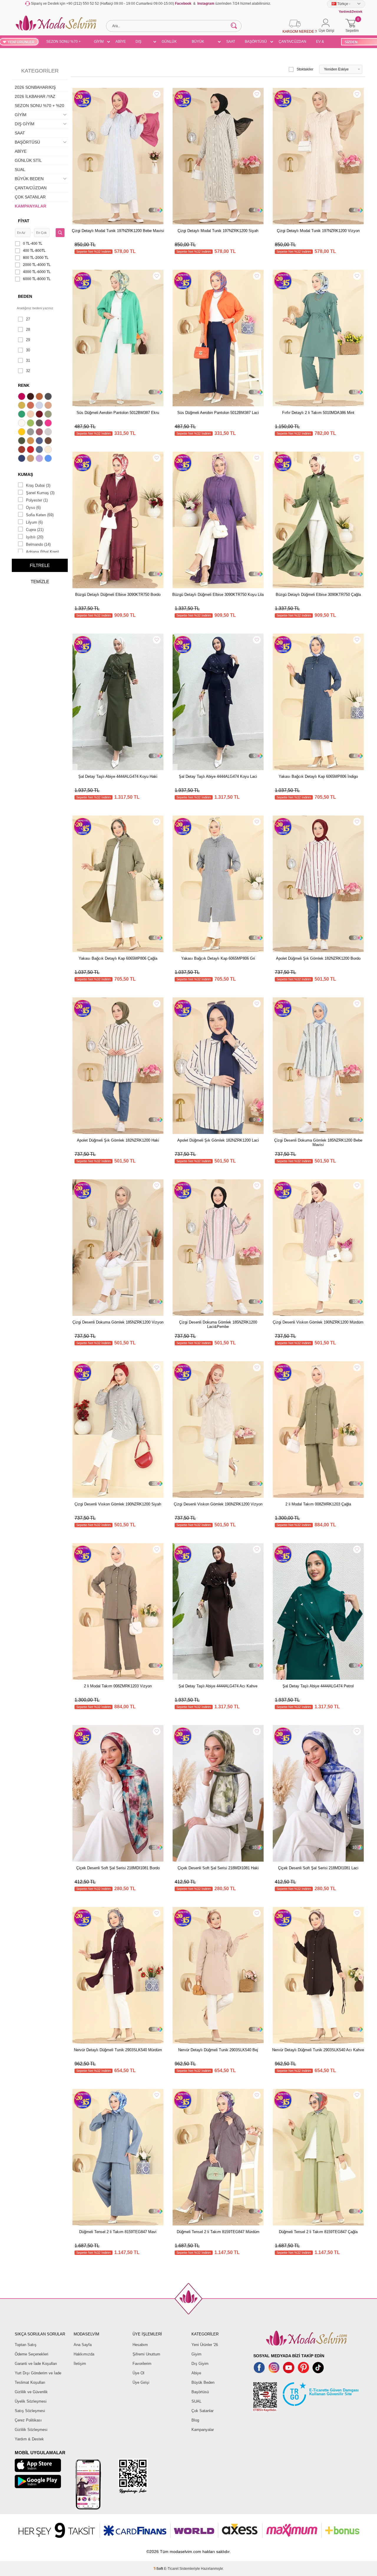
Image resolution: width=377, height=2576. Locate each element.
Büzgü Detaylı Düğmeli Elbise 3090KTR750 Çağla (318, 595)
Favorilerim (142, 2364)
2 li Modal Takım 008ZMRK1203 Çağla (318, 1504)
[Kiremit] (22, 450)
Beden (25, 296)
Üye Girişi (141, 2382)
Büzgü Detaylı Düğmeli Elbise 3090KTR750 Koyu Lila (218, 595)
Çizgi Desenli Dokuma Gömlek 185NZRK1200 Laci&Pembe (218, 1324)
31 (28, 360)
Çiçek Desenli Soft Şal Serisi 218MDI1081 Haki (218, 1868)
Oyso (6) (33, 508)
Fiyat (24, 221)
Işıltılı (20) (35, 537)
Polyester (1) (37, 500)
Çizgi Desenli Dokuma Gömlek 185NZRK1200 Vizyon (118, 1322)
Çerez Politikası (28, 2420)
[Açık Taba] (40, 397)
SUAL (20, 170)
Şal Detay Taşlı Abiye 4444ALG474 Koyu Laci (218, 776)
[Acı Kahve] (31, 397)
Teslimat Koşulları (30, 2382)
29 (28, 340)
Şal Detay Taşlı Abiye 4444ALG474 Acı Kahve (218, 1686)
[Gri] (31, 433)
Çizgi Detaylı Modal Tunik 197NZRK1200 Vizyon (318, 231)
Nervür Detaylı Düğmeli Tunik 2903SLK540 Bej (218, 2050)
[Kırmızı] (31, 450)
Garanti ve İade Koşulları (36, 2364)
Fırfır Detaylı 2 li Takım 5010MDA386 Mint (318, 413)
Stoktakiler (305, 69)
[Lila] (40, 459)
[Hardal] (31, 441)
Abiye (196, 2373)
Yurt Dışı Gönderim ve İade (38, 2373)
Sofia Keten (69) (40, 515)
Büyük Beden (203, 2382)
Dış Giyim (200, 2364)
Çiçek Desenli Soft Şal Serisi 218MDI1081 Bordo (118, 1868)
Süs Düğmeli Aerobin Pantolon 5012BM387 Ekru (118, 413)
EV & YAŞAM (322, 42)
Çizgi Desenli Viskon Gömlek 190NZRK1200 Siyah (118, 1504)
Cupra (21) (35, 530)
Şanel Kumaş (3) (40, 493)
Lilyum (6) (34, 522)
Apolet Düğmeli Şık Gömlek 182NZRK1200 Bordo (318, 958)
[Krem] (49, 450)
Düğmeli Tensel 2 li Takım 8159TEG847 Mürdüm (218, 2232)
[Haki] (22, 441)
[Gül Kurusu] (40, 433)
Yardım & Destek (29, 2439)
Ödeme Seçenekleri (32, 2354)
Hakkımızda (84, 2354)
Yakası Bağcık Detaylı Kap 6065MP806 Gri (218, 958)
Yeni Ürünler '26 (205, 2345)
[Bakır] (31, 406)
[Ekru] (22, 424)
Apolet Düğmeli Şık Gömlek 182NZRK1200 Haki (118, 1140)
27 (28, 319)
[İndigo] (40, 441)
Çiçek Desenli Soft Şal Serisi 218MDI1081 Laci (318, 1868)
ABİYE (121, 42)
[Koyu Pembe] (22, 397)
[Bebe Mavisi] (40, 406)
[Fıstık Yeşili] (31, 424)
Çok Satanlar (202, 2411)
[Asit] (22, 406)
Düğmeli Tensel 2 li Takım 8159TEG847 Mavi (118, 2232)
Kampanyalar (203, 2430)
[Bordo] (40, 415)
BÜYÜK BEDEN (198, 42)
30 (28, 350)
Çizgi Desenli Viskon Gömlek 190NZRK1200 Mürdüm (318, 1322)
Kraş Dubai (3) (38, 485)
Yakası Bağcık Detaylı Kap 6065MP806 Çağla (118, 958)
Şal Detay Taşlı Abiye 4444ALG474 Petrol (318, 1686)
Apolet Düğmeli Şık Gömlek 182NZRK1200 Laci (218, 1140)
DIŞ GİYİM (140, 42)
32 (28, 371)
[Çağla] (49, 415)
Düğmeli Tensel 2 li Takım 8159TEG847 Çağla (318, 2232)
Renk (24, 385)
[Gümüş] (49, 433)
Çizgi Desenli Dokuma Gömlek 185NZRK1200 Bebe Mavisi (318, 1142)
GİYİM (99, 42)
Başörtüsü (200, 2392)
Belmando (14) (38, 544)
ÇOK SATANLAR (30, 197)
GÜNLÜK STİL (169, 42)
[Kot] (40, 450)
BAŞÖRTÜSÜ (256, 42)
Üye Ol (138, 2373)
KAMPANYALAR (30, 206)
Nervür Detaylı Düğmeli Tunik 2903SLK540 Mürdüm (118, 2050)
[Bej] (49, 406)
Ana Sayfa (83, 2345)
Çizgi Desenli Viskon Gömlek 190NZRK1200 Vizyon (218, 1504)
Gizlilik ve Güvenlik (31, 2392)
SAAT (231, 42)
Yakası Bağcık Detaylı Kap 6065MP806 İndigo (318, 776)
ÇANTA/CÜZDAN (292, 42)
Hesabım (140, 2345)
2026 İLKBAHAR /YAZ (35, 96)
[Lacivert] (22, 459)
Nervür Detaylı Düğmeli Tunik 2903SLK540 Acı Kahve (318, 2050)
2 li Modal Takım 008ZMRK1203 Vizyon (118, 1686)
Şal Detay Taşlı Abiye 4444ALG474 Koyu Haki (118, 776)
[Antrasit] (49, 397)
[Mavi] (49, 459)
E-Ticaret (171, 2569)
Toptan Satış (26, 2345)
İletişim (80, 2364)
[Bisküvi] (31, 415)
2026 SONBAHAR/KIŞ (35, 87)
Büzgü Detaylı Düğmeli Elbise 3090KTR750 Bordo (118, 595)
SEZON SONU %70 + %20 (63, 42)
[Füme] (40, 424)
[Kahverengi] (49, 441)
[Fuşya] (49, 424)
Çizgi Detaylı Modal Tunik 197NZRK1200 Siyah (218, 231)
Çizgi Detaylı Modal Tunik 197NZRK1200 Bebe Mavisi (118, 231)
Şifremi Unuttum (146, 2354)
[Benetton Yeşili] (22, 415)
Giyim (196, 2354)
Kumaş (25, 474)
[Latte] (31, 459)
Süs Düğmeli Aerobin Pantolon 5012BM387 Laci (218, 413)
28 (28, 329)
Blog (195, 2420)
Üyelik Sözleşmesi (31, 2401)
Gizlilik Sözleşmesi (31, 2430)
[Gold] (22, 433)
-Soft (159, 2569)
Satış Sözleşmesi (30, 2411)
